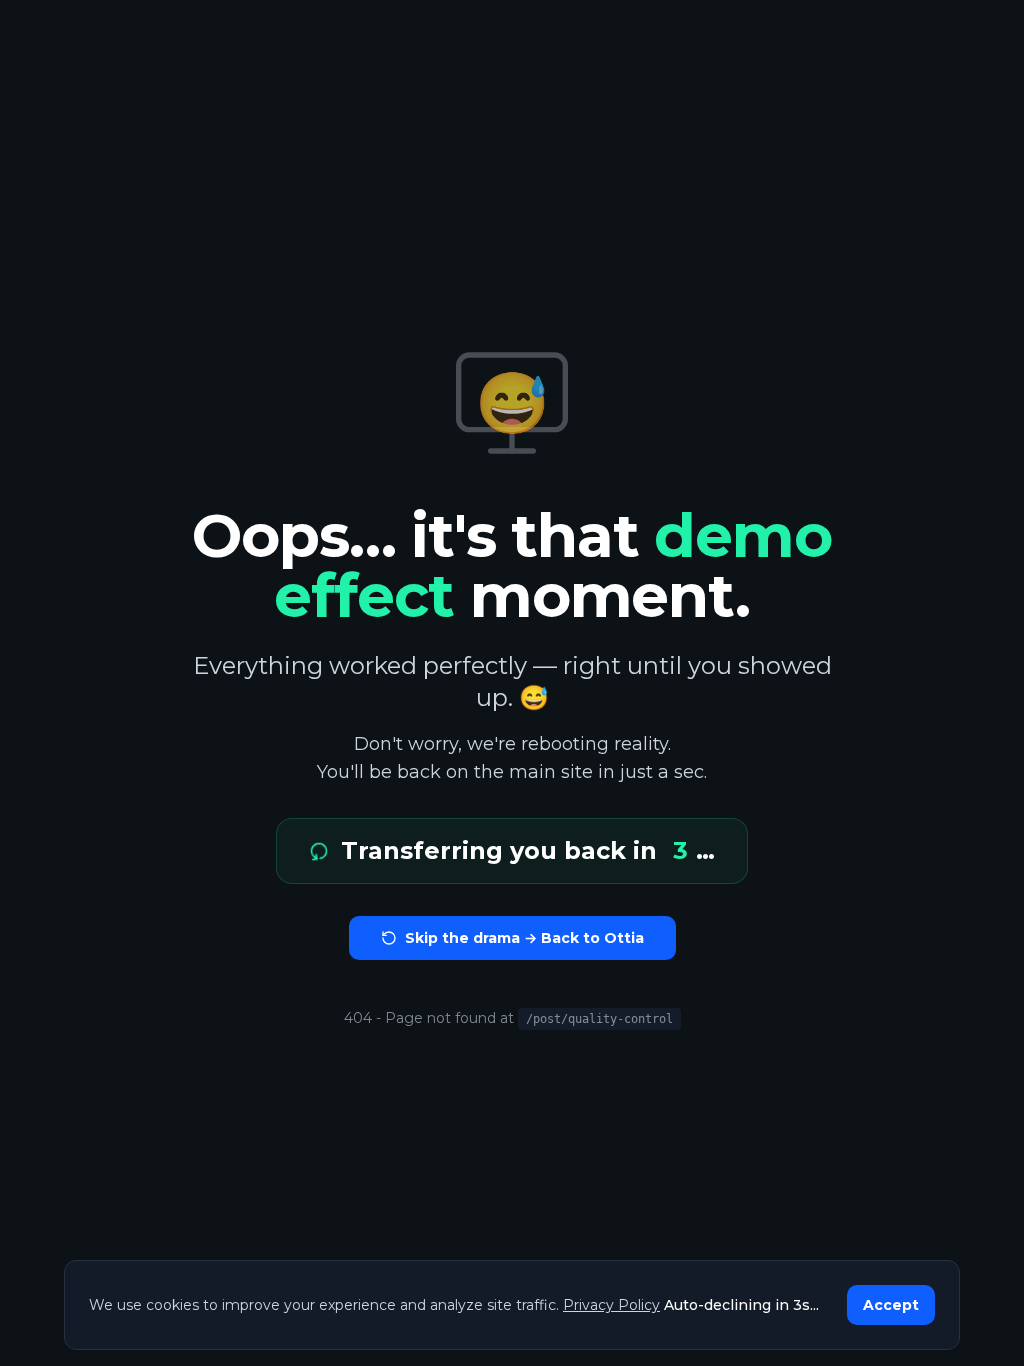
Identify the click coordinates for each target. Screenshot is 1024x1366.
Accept (891, 1305)
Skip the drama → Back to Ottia (524, 938)
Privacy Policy (611, 1305)
